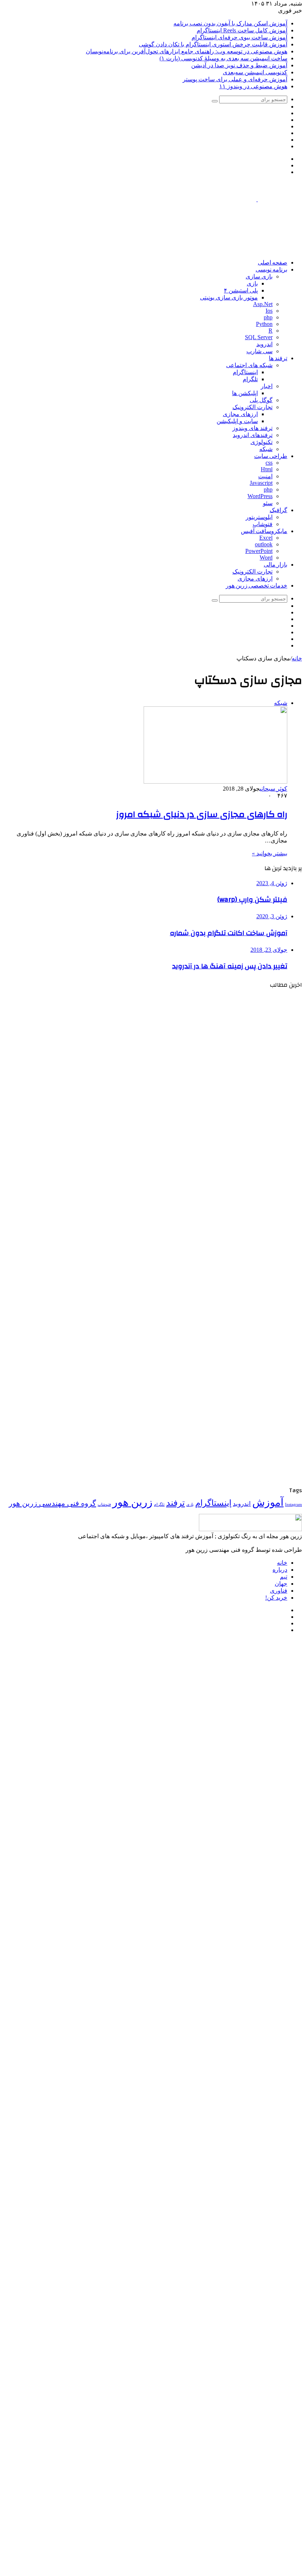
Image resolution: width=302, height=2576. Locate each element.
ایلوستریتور (259, 517)
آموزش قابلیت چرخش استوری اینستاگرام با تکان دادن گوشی (213, 44)
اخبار (267, 386)
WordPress (260, 496)
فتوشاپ (263, 524)
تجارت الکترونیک (252, 407)
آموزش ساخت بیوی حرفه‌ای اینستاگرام (239, 37)
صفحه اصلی (273, 263)
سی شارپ (259, 351)
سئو (268, 503)
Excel (266, 538)
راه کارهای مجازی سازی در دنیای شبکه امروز (202, 815)
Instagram (294, 1505)
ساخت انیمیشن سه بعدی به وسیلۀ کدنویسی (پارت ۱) (223, 58)
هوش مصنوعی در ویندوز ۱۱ (253, 86)
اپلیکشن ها (245, 393)
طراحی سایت (271, 456)
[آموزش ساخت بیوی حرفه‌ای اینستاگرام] (230, 1234)
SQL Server (259, 337)
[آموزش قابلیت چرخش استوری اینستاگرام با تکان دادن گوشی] (230, 1317)
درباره (280, 1570)
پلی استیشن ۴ (241, 290)
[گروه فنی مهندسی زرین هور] (257, 199)
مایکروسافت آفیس (264, 531)
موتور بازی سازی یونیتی (229, 297)
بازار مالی (275, 565)
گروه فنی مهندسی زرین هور (52, 1503)
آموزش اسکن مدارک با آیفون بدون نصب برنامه (230, 23)
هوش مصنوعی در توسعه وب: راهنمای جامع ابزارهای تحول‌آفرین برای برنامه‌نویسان (187, 51)
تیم (284, 1577)
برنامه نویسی (271, 270)
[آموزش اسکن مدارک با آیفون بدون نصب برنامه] (230, 1069)
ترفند (175, 1503)
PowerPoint (259, 551)
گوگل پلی (261, 400)
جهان (281, 1584)
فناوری (279, 1591)
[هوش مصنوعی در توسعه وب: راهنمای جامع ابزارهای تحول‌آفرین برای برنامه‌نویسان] (230, 1399)
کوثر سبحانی (273, 789)
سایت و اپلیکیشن (237, 421)
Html (267, 469)
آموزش (268, 1502)
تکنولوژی (261, 442)
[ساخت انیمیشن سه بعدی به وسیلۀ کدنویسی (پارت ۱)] (230, 1481)
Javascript (261, 483)
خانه (297, 658)
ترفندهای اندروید (253, 435)
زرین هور (132, 1502)
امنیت (265, 476)
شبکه (266, 449)
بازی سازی (259, 276)
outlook (264, 544)
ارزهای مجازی (240, 414)
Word (266, 558)
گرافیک (278, 510)
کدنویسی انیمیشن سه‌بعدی (255, 72)
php (268, 317)
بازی (252, 283)
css (269, 463)
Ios (269, 311)
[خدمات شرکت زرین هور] (168, 250)
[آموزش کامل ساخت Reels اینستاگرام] (230, 1152)
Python (264, 324)
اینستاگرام (245, 372)
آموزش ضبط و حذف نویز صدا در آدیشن (239, 65)
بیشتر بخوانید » (270, 853)
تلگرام (250, 379)
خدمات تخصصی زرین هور (257, 586)
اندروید (264, 344)
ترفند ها (278, 358)
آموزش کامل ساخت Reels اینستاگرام (242, 30)
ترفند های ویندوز (252, 428)
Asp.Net (263, 304)
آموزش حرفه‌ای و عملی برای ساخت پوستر (235, 79)
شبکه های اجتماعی (249, 365)
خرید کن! (276, 1598)
